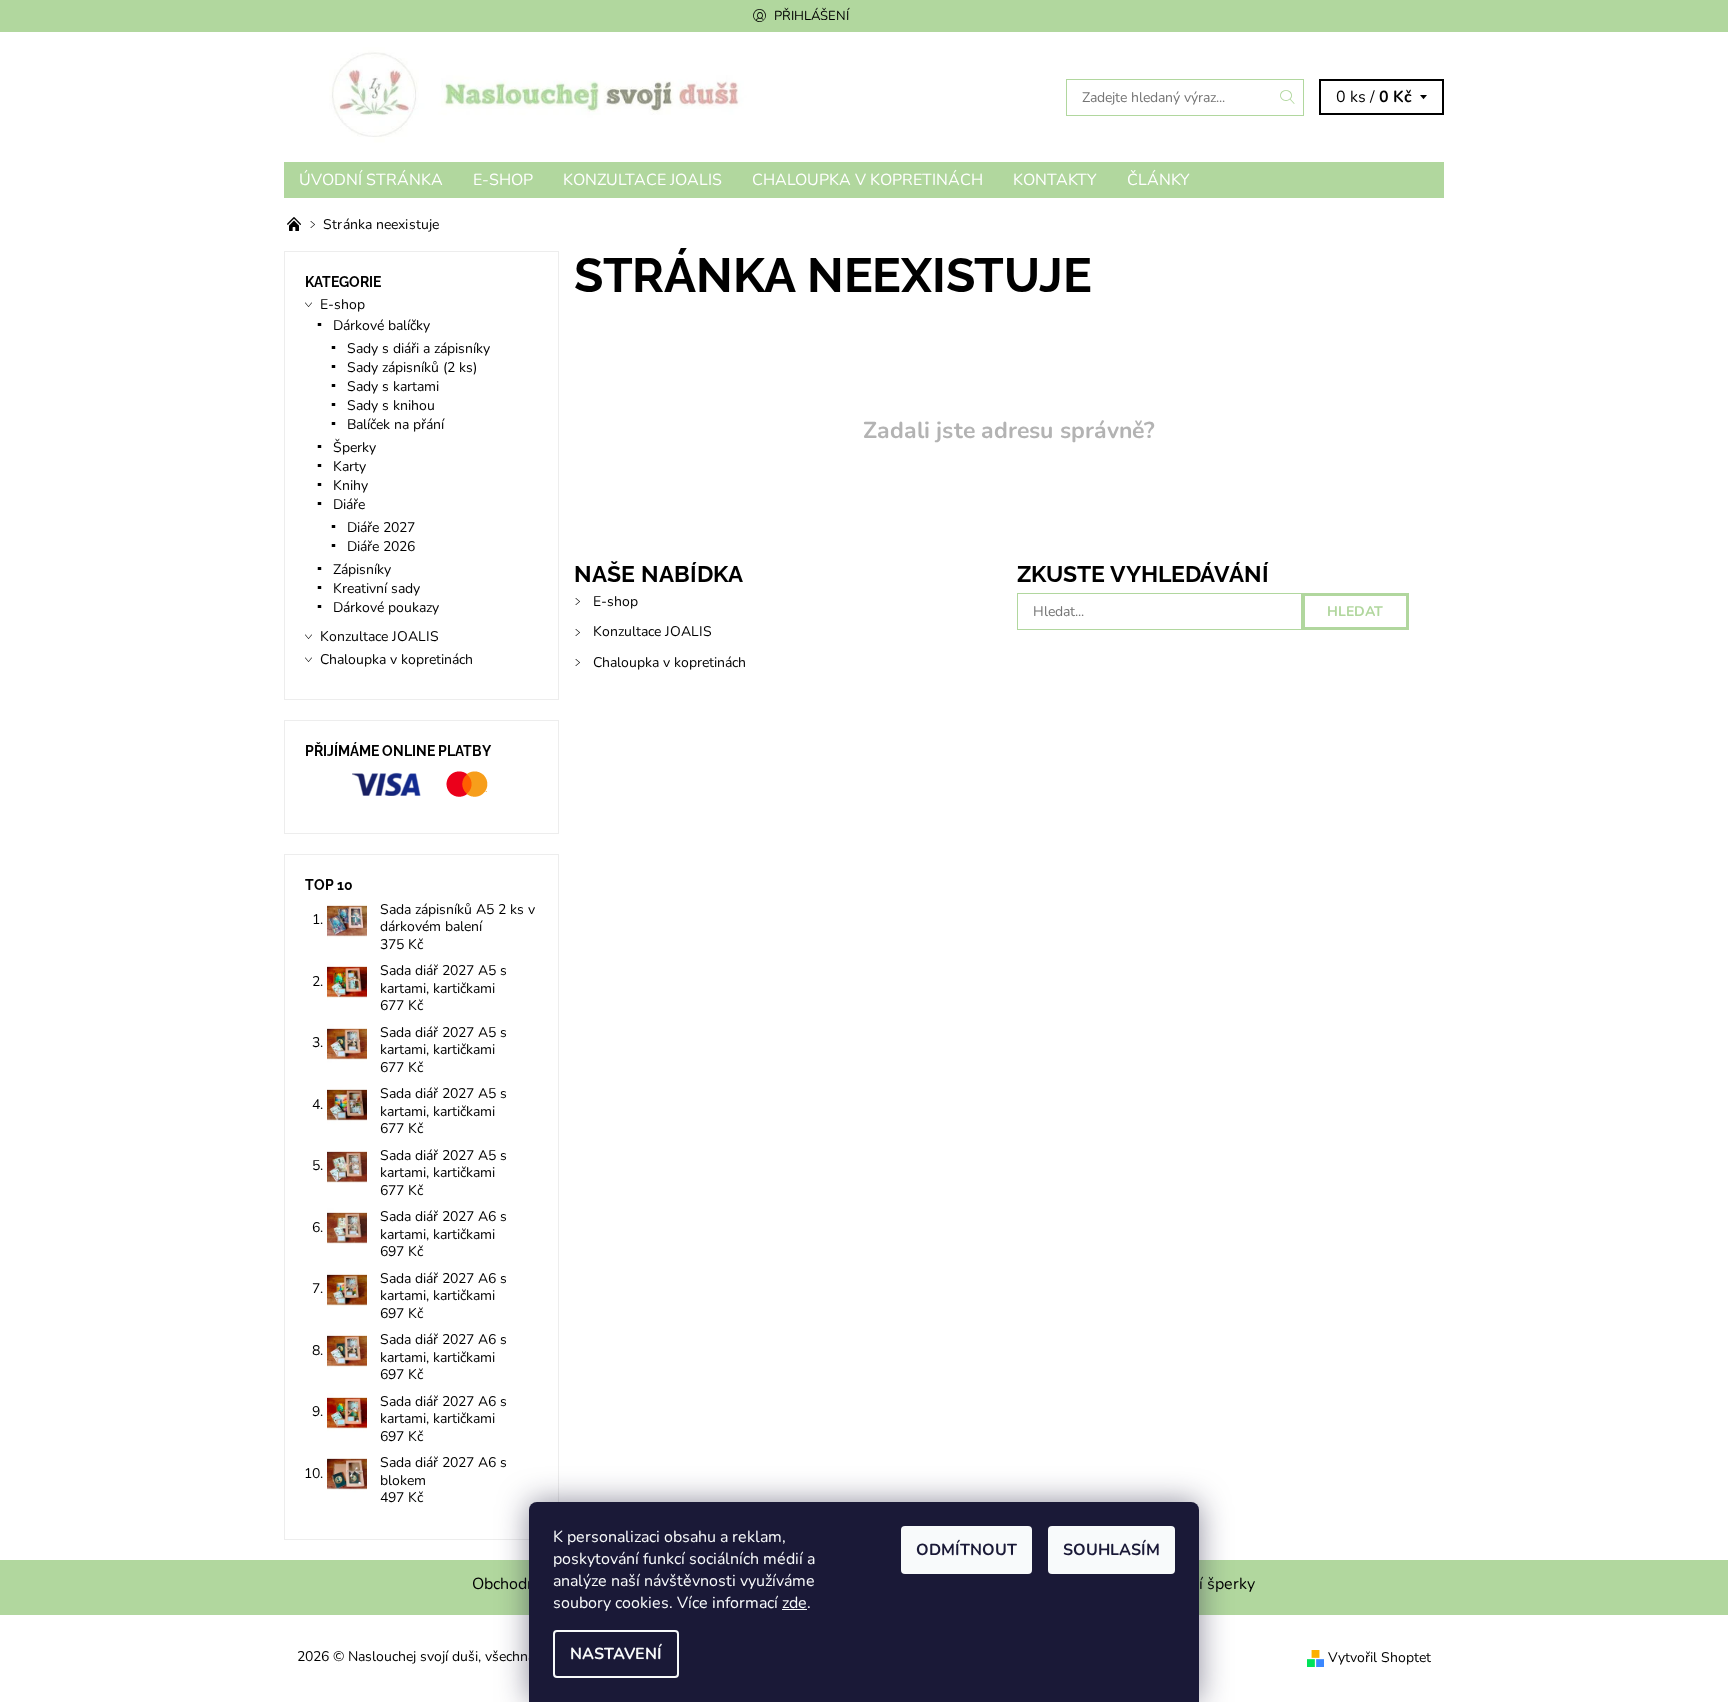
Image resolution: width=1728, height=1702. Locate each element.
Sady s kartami (393, 386)
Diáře (349, 504)
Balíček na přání (395, 424)
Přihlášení (811, 16)
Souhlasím (1111, 1550)
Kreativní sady (376, 588)
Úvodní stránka (371, 180)
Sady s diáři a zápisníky (418, 348)
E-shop (503, 180)
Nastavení (616, 1654)
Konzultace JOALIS (642, 180)
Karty (349, 466)
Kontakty (1055, 180)
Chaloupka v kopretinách (867, 180)
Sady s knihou (391, 405)
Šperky (354, 447)
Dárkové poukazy (386, 607)
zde (794, 1603)
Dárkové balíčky (381, 325)
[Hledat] (1288, 97)
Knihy (350, 485)
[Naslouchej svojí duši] (574, 96)
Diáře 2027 (381, 527)
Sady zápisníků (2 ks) (412, 367)
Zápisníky (362, 569)
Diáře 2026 (381, 546)
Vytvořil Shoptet (1379, 1657)
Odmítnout (966, 1550)
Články (1158, 180)
